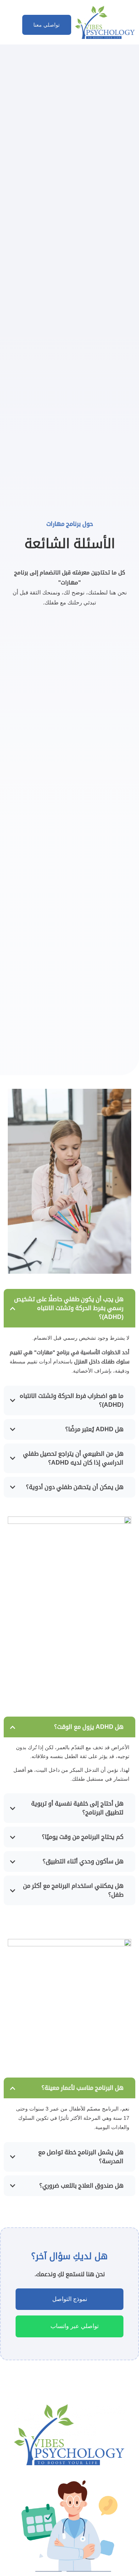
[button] (10, 23)
